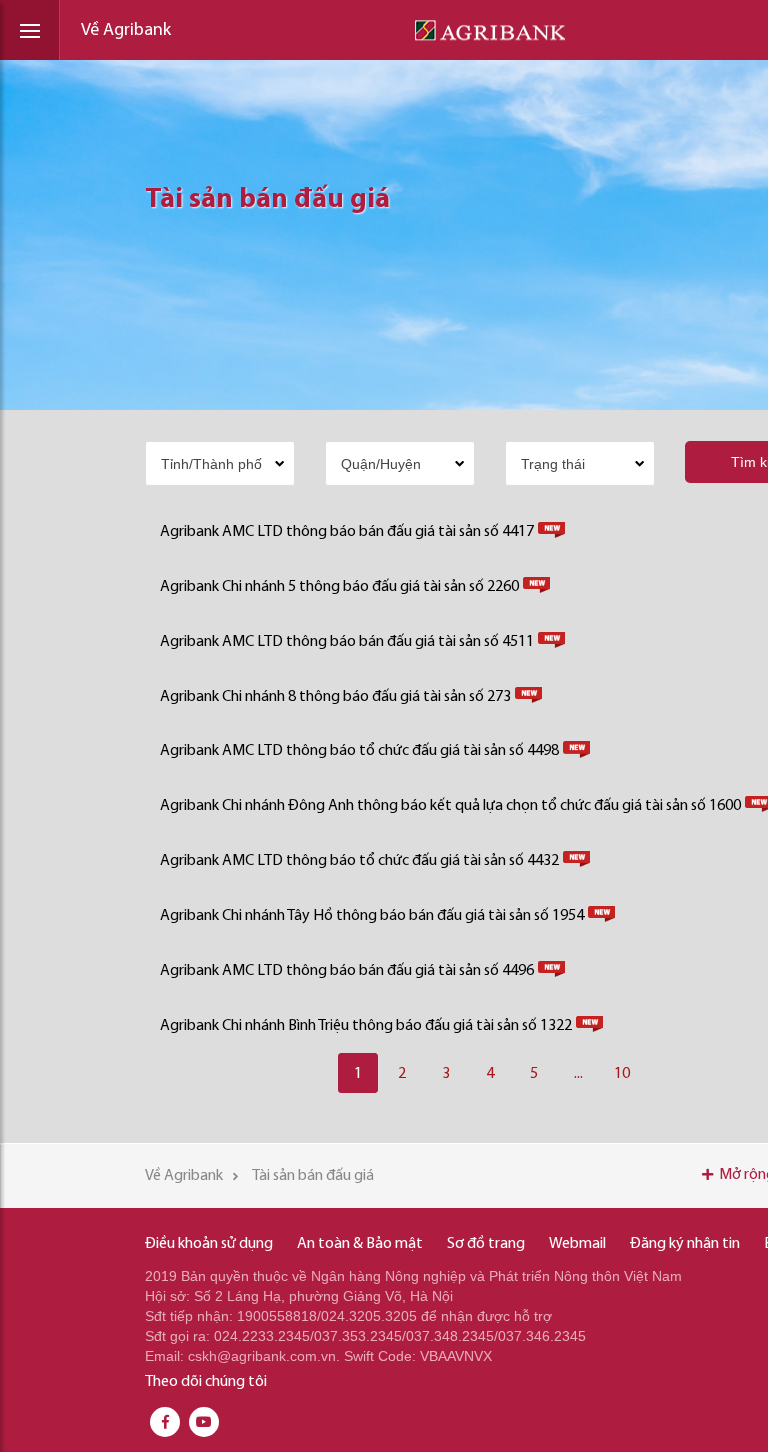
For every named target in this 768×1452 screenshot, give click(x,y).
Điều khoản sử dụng (209, 1244)
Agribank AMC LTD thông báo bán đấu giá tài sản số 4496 (347, 971)
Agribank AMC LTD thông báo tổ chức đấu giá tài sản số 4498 (359, 751)
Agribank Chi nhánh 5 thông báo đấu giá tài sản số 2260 (339, 587)
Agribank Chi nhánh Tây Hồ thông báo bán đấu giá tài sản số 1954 (372, 916)
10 (622, 1074)
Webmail (577, 1244)
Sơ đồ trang (486, 1244)
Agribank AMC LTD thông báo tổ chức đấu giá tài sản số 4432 (359, 861)
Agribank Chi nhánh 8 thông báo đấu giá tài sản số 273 (335, 697)
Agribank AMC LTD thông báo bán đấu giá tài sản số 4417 (347, 532)
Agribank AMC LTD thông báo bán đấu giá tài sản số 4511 (347, 642)
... (578, 1074)
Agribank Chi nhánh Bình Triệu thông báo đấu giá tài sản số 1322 (366, 1026)
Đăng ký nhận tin (685, 1244)
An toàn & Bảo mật (360, 1244)
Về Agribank (126, 31)
